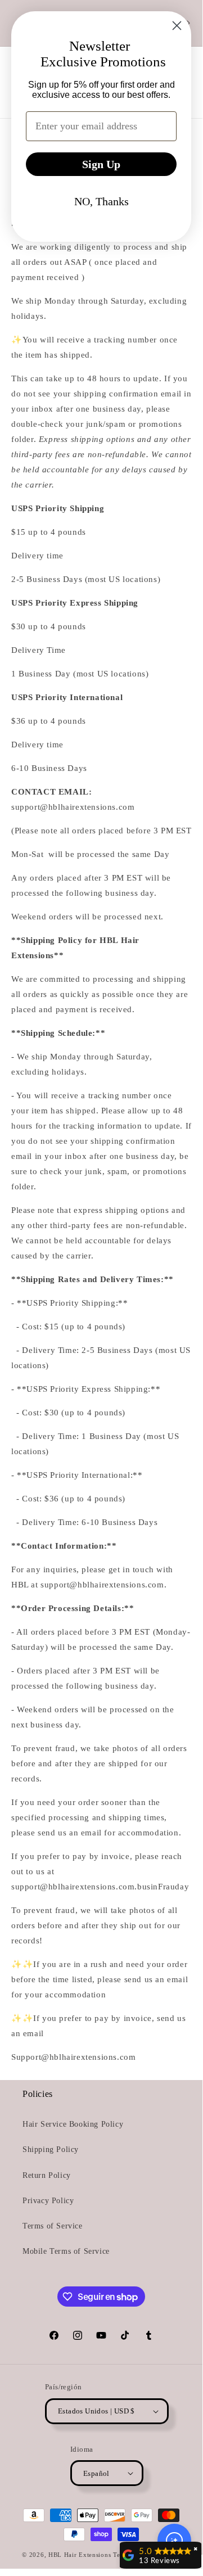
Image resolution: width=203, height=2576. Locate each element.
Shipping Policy (51, 2149)
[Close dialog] (177, 26)
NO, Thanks (101, 201)
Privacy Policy (48, 2201)
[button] (174, 2541)
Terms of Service (53, 2226)
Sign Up (101, 164)
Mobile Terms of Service (66, 2251)
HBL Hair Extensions (80, 2555)
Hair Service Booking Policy (73, 2124)
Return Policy (47, 2175)
